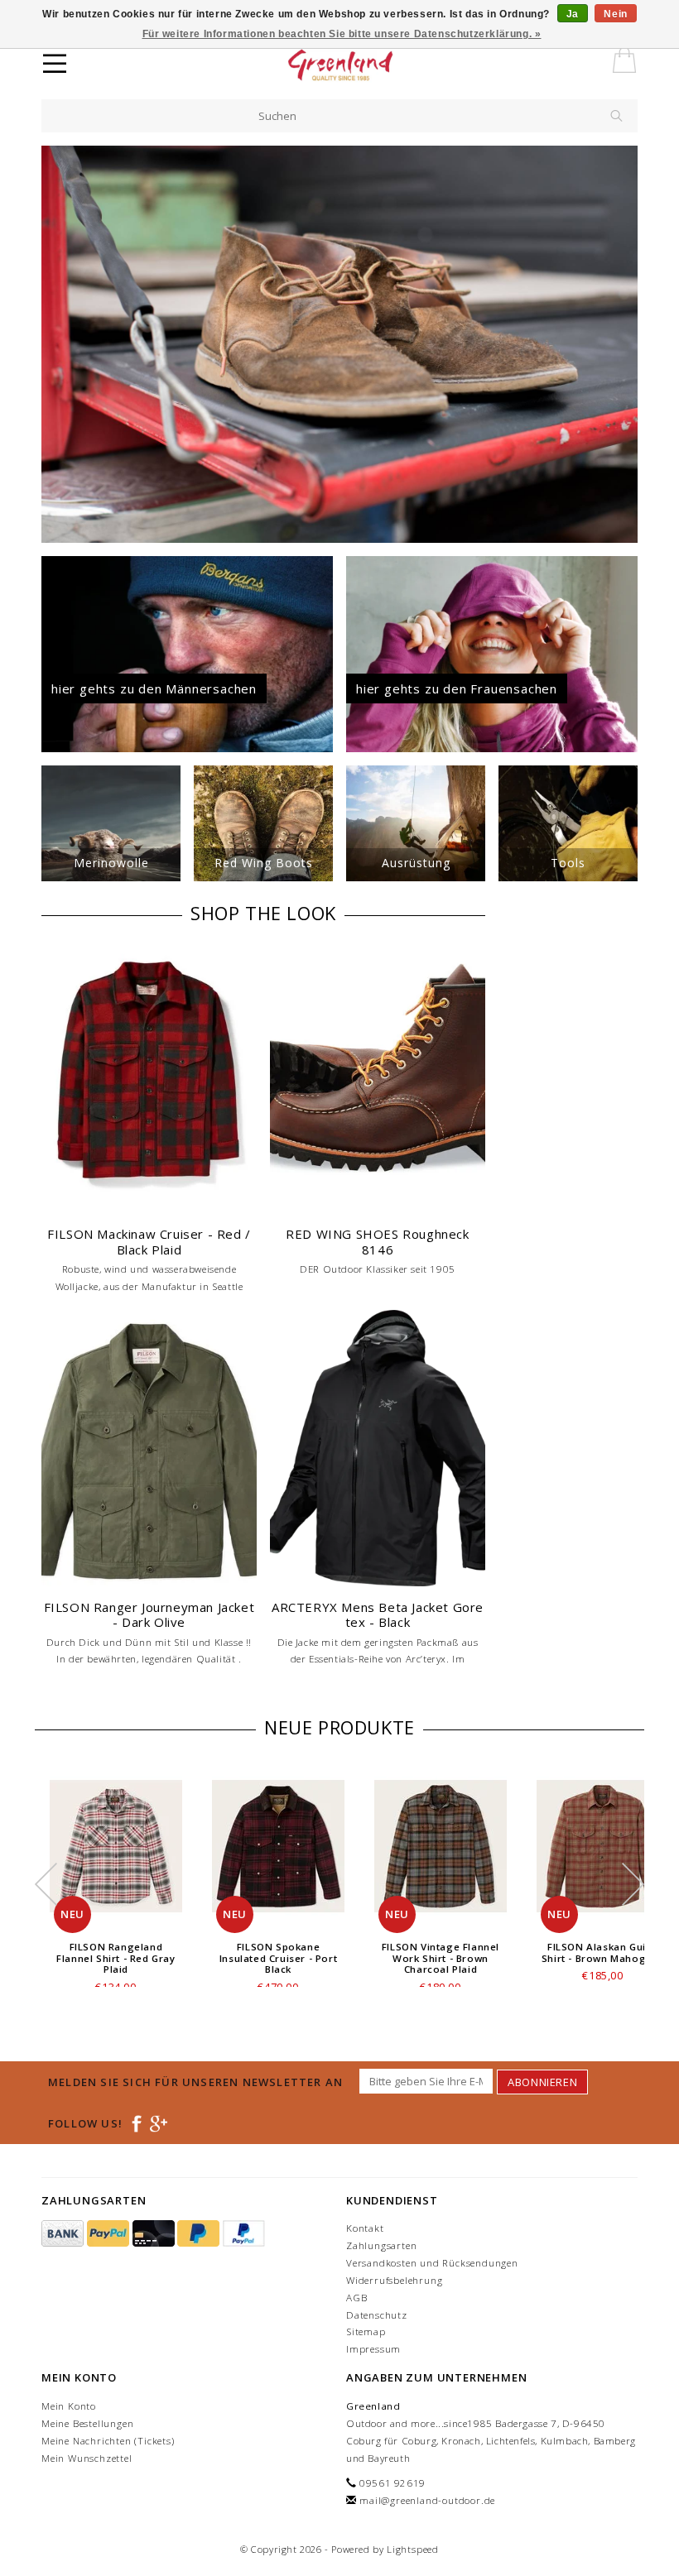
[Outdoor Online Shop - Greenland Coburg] (370, 66)
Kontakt (365, 2228)
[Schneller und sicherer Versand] (339, 344)
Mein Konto (69, 2406)
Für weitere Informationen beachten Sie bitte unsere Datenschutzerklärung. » (342, 34)
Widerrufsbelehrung (394, 2280)
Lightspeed (413, 2549)
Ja (573, 14)
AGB (356, 2298)
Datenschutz (377, 2315)
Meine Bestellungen (87, 2423)
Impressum (373, 2349)
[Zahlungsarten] (64, 2234)
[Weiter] (625, 344)
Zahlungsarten (381, 2245)
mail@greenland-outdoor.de (427, 2500)
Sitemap (366, 2331)
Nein (615, 14)
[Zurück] (54, 344)
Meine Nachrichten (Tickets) (108, 2441)
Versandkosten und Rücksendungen (432, 2263)
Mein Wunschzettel (87, 2458)
